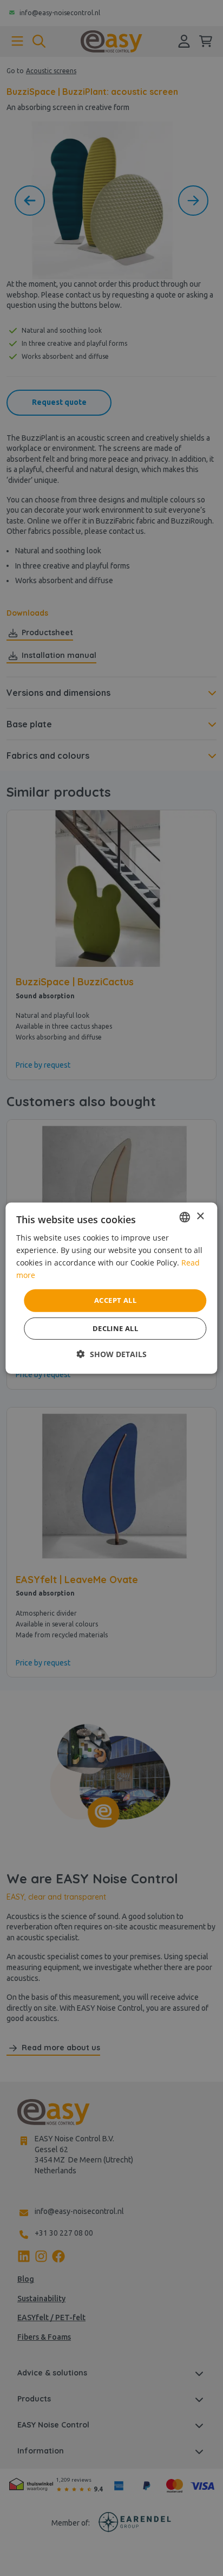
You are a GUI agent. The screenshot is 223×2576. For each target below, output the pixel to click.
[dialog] (111, 1288)
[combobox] (185, 1217)
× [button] (200, 1216)
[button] (112, 1354)
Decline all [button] (115, 1328)
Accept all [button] (115, 1300)
